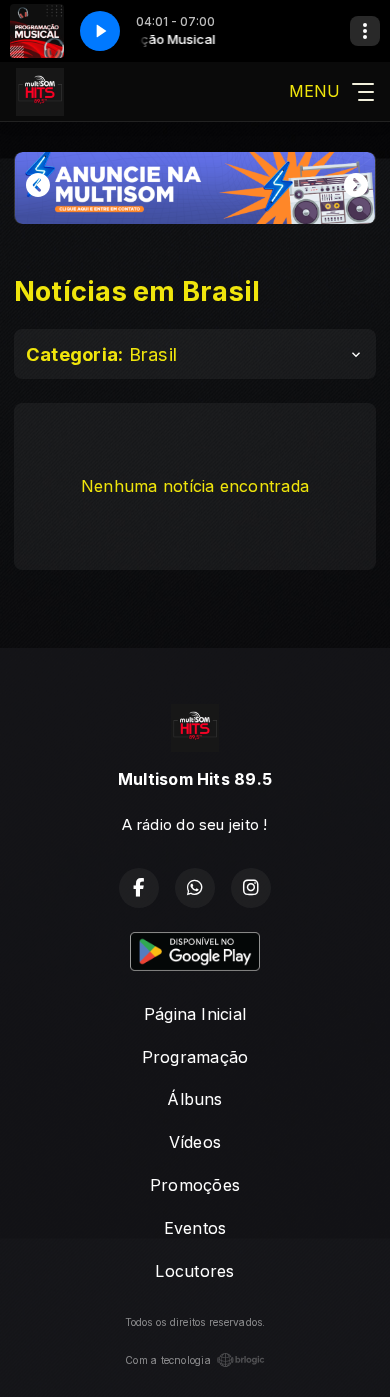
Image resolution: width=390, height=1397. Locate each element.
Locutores (194, 1271)
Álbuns (194, 1099)
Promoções (195, 1185)
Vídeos (195, 1142)
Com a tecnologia (168, 1360)
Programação (195, 1057)
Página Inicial (195, 1014)
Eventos (195, 1228)
